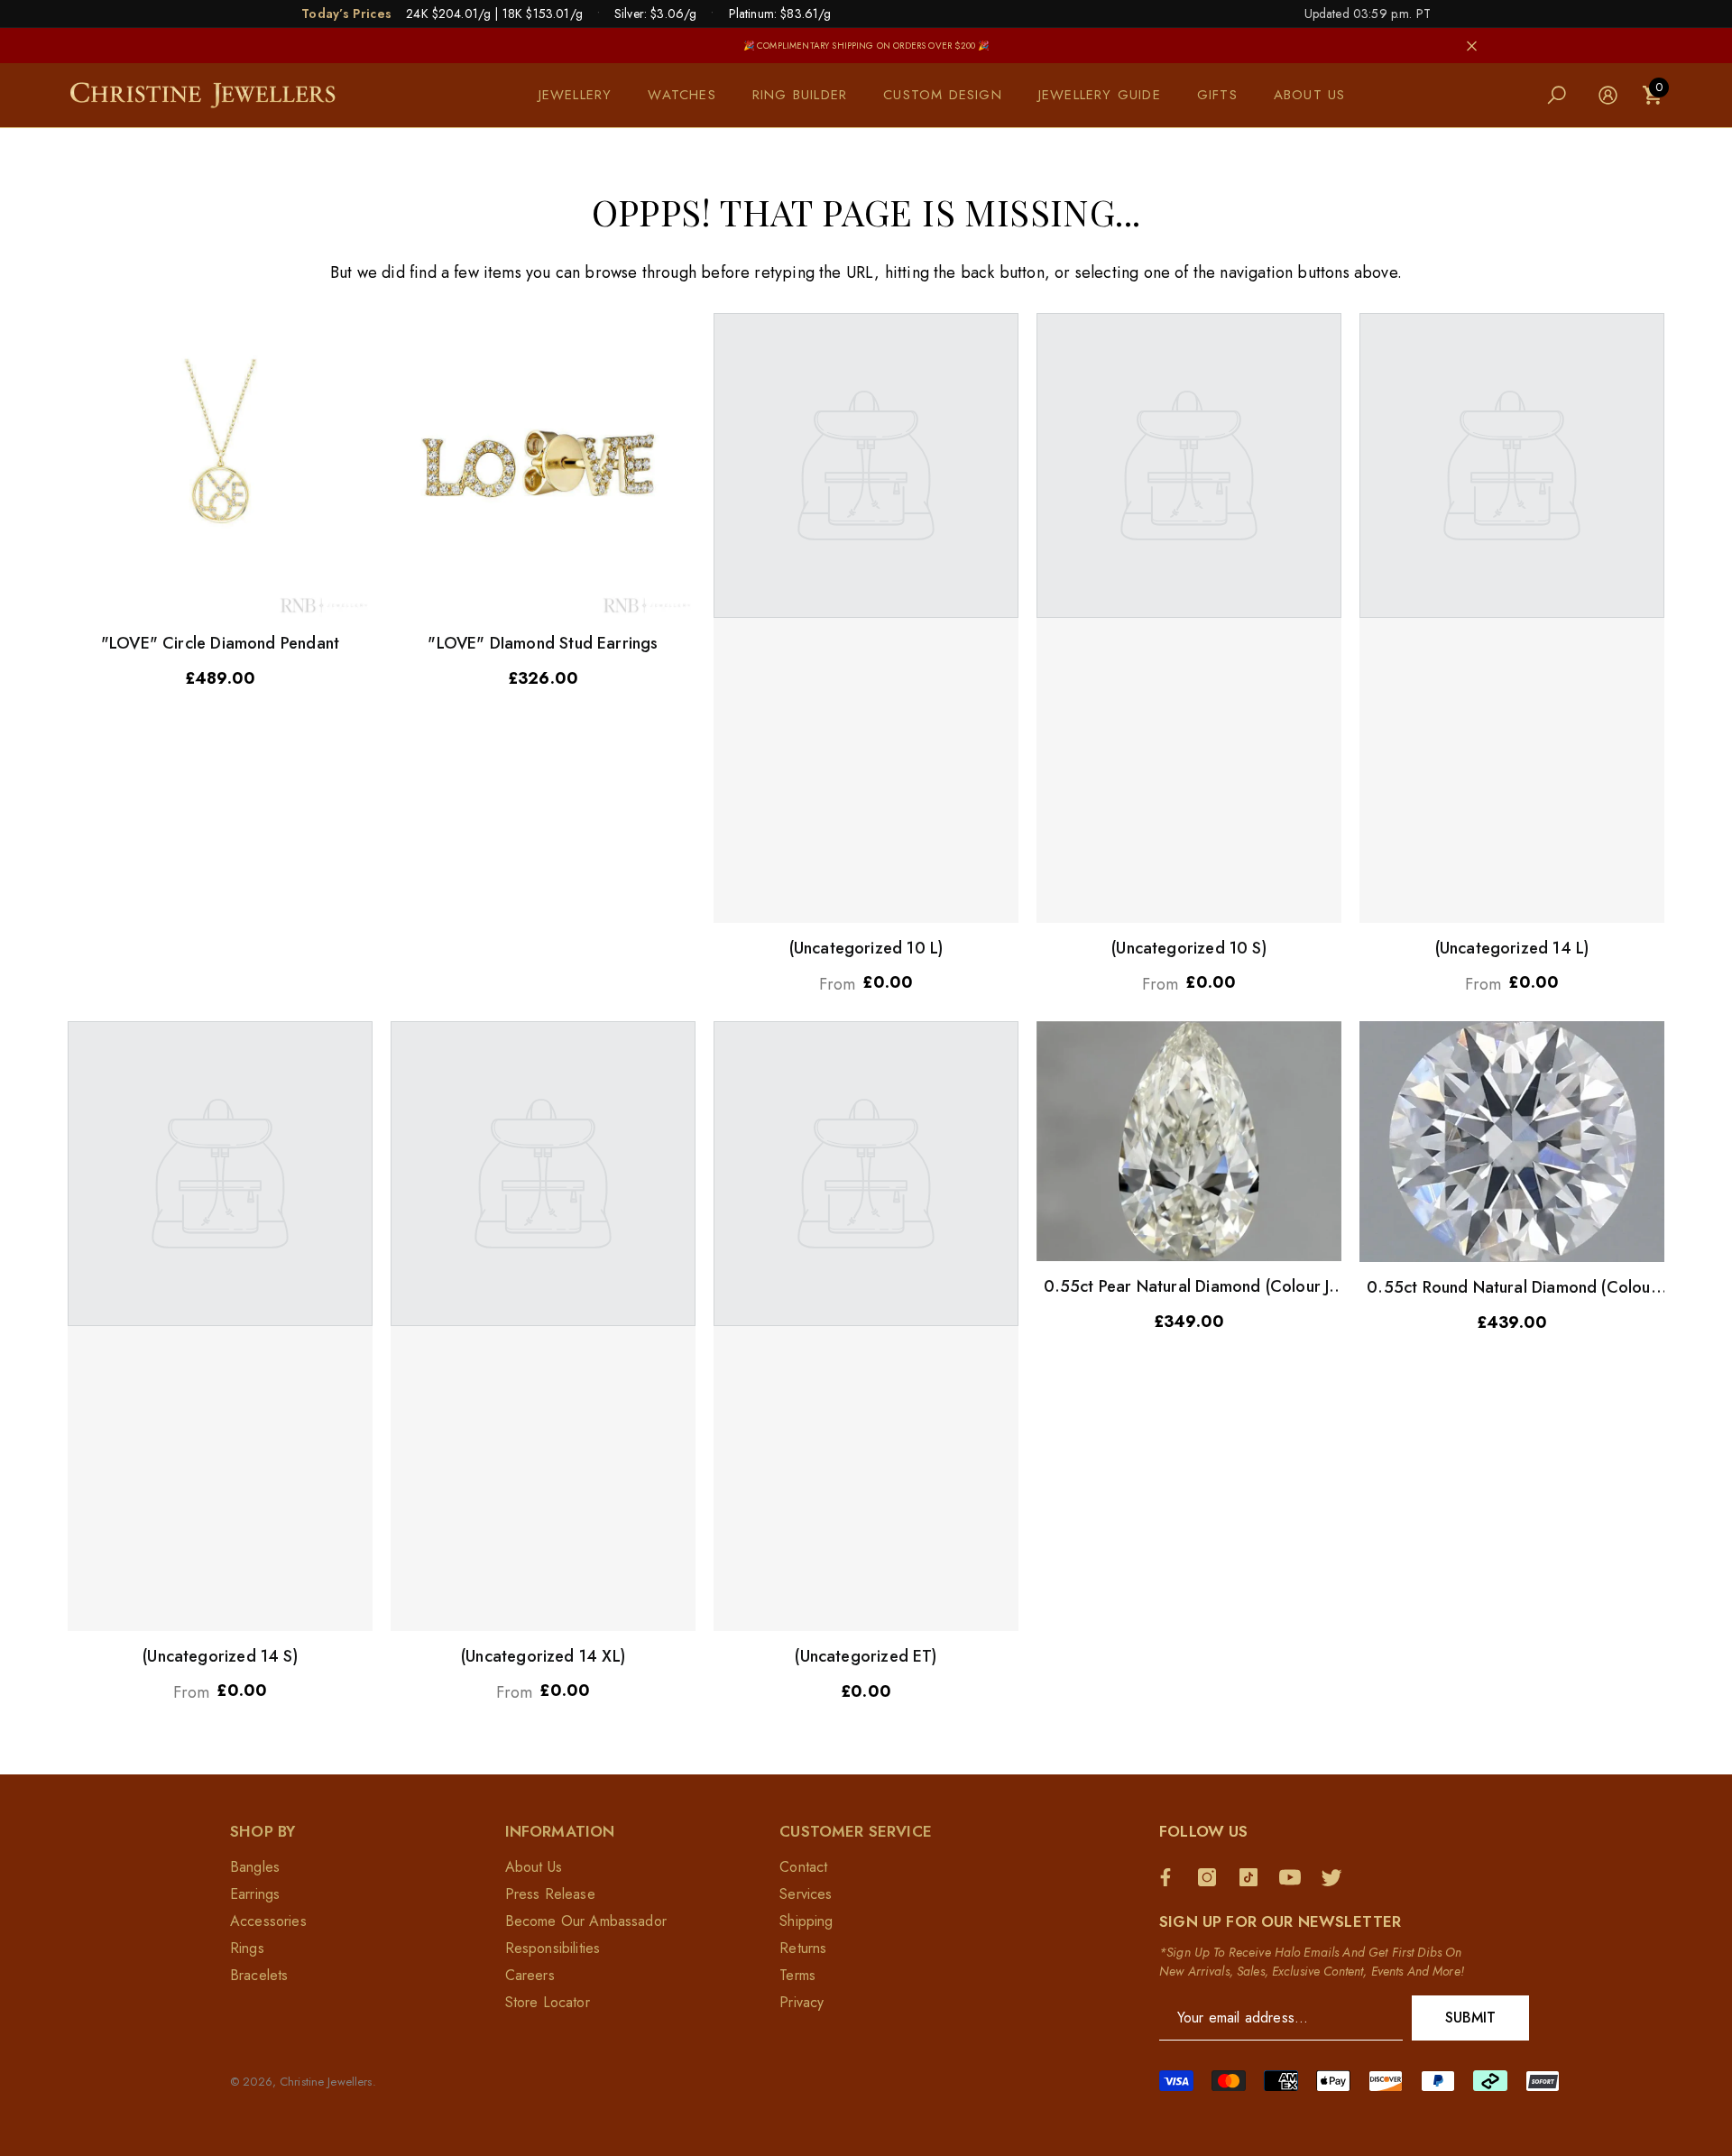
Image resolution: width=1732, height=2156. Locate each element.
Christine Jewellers (326, 2082)
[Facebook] (1170, 1877)
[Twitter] (1336, 1877)
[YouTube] (1294, 1877)
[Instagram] (1211, 1877)
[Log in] (1608, 95)
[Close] (1472, 46)
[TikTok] (1253, 1877)
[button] (585, 95)
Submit (1471, 2018)
